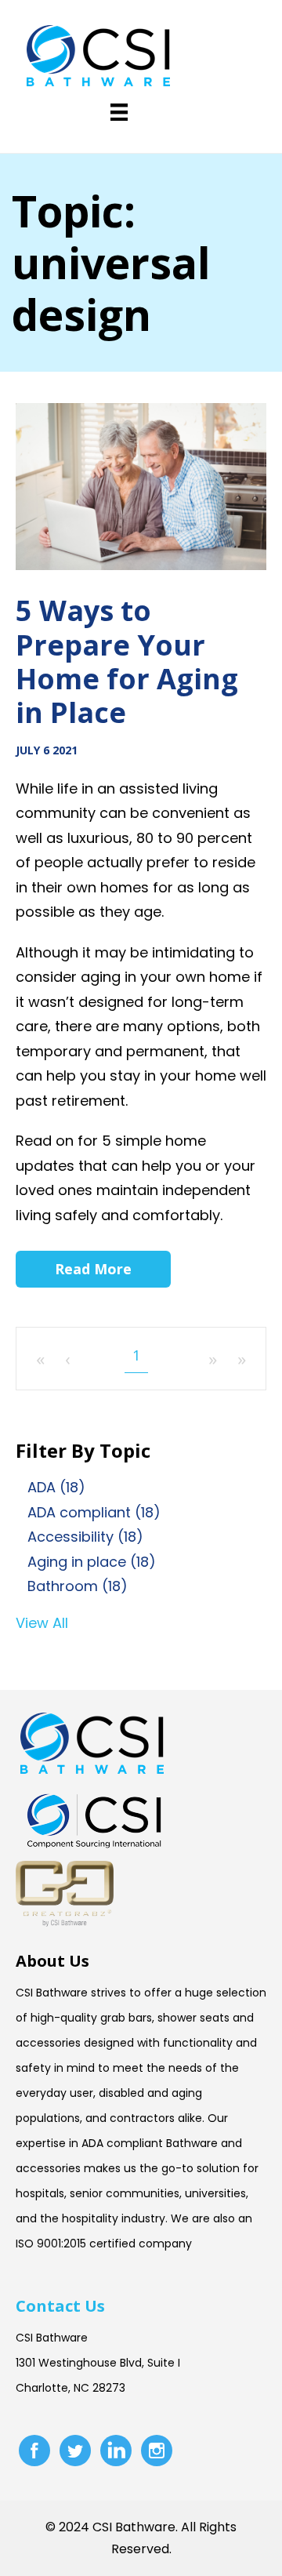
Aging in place (92, 1562)
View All (42, 1623)
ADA (56, 1487)
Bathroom (78, 1586)
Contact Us (60, 2306)
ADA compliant (94, 1512)
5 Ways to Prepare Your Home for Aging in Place (127, 661)
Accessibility (85, 1537)
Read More (93, 1269)
